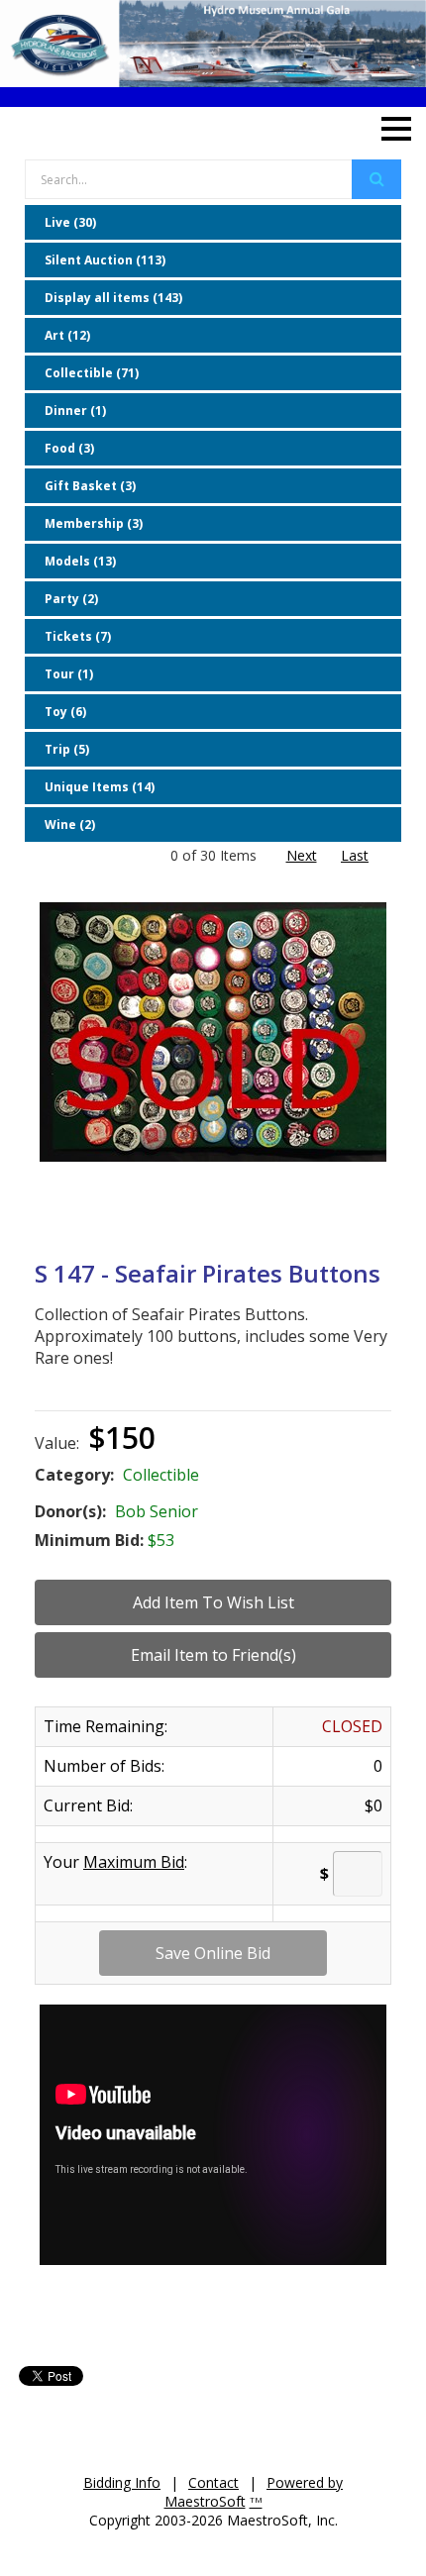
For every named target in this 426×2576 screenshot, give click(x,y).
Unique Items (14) (100, 787)
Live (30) (70, 222)
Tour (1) (69, 674)
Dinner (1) (75, 411)
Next (302, 855)
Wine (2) (70, 824)
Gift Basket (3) (90, 486)
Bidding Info (122, 2482)
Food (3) (69, 448)
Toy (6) (65, 712)
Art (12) (67, 335)
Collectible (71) (92, 373)
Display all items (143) (113, 298)
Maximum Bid (134, 1862)
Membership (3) (94, 523)
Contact (213, 2482)
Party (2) (71, 599)
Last (355, 855)
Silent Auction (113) (105, 260)
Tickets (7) (78, 636)
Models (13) (80, 561)
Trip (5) (67, 749)
